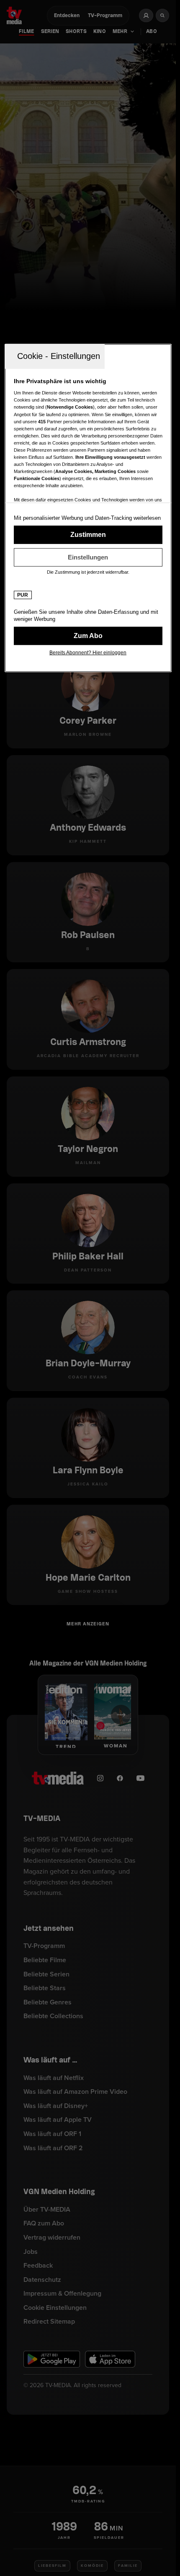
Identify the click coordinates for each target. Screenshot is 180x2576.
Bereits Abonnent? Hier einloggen (88, 653)
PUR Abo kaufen (88, 636)
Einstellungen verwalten (88, 557)
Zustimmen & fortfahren (88, 535)
